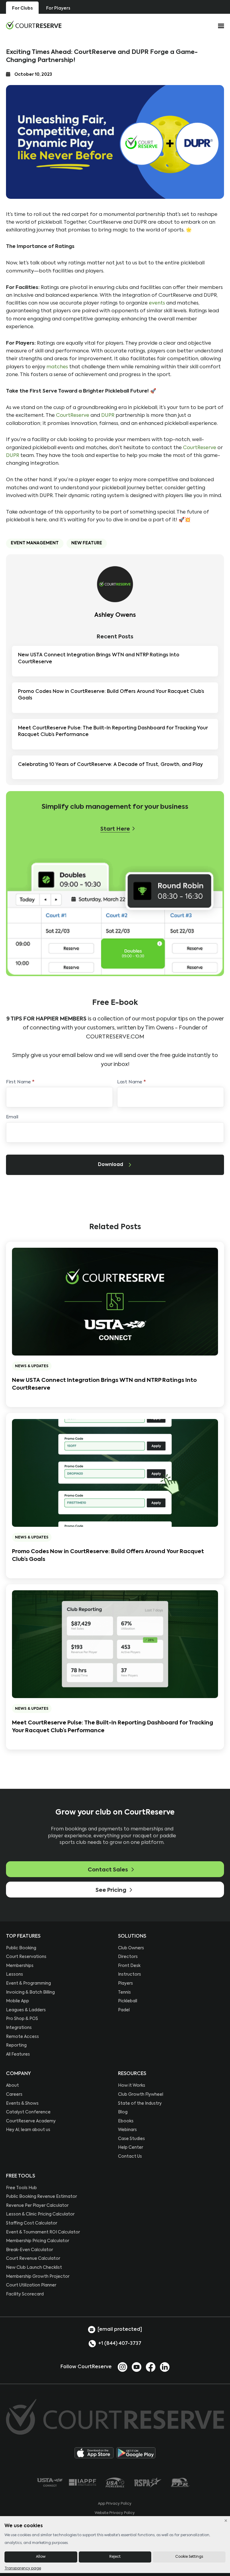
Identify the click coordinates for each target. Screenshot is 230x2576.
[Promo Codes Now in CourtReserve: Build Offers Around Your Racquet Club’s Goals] (115, 1473)
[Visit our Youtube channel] (137, 2367)
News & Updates (32, 1366)
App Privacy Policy (115, 2504)
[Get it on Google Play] (136, 2453)
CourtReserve (73, 415)
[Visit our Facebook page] (151, 2367)
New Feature (87, 543)
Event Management (35, 543)
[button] (118, 829)
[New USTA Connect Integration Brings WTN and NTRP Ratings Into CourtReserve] (115, 1301)
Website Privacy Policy (115, 2513)
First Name (20, 1082)
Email (12, 1117)
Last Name (131, 1082)
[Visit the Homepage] (34, 25)
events (157, 303)
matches (57, 367)
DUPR (108, 415)
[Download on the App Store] (94, 2453)
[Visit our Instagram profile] (122, 2367)
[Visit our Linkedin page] (165, 2367)
